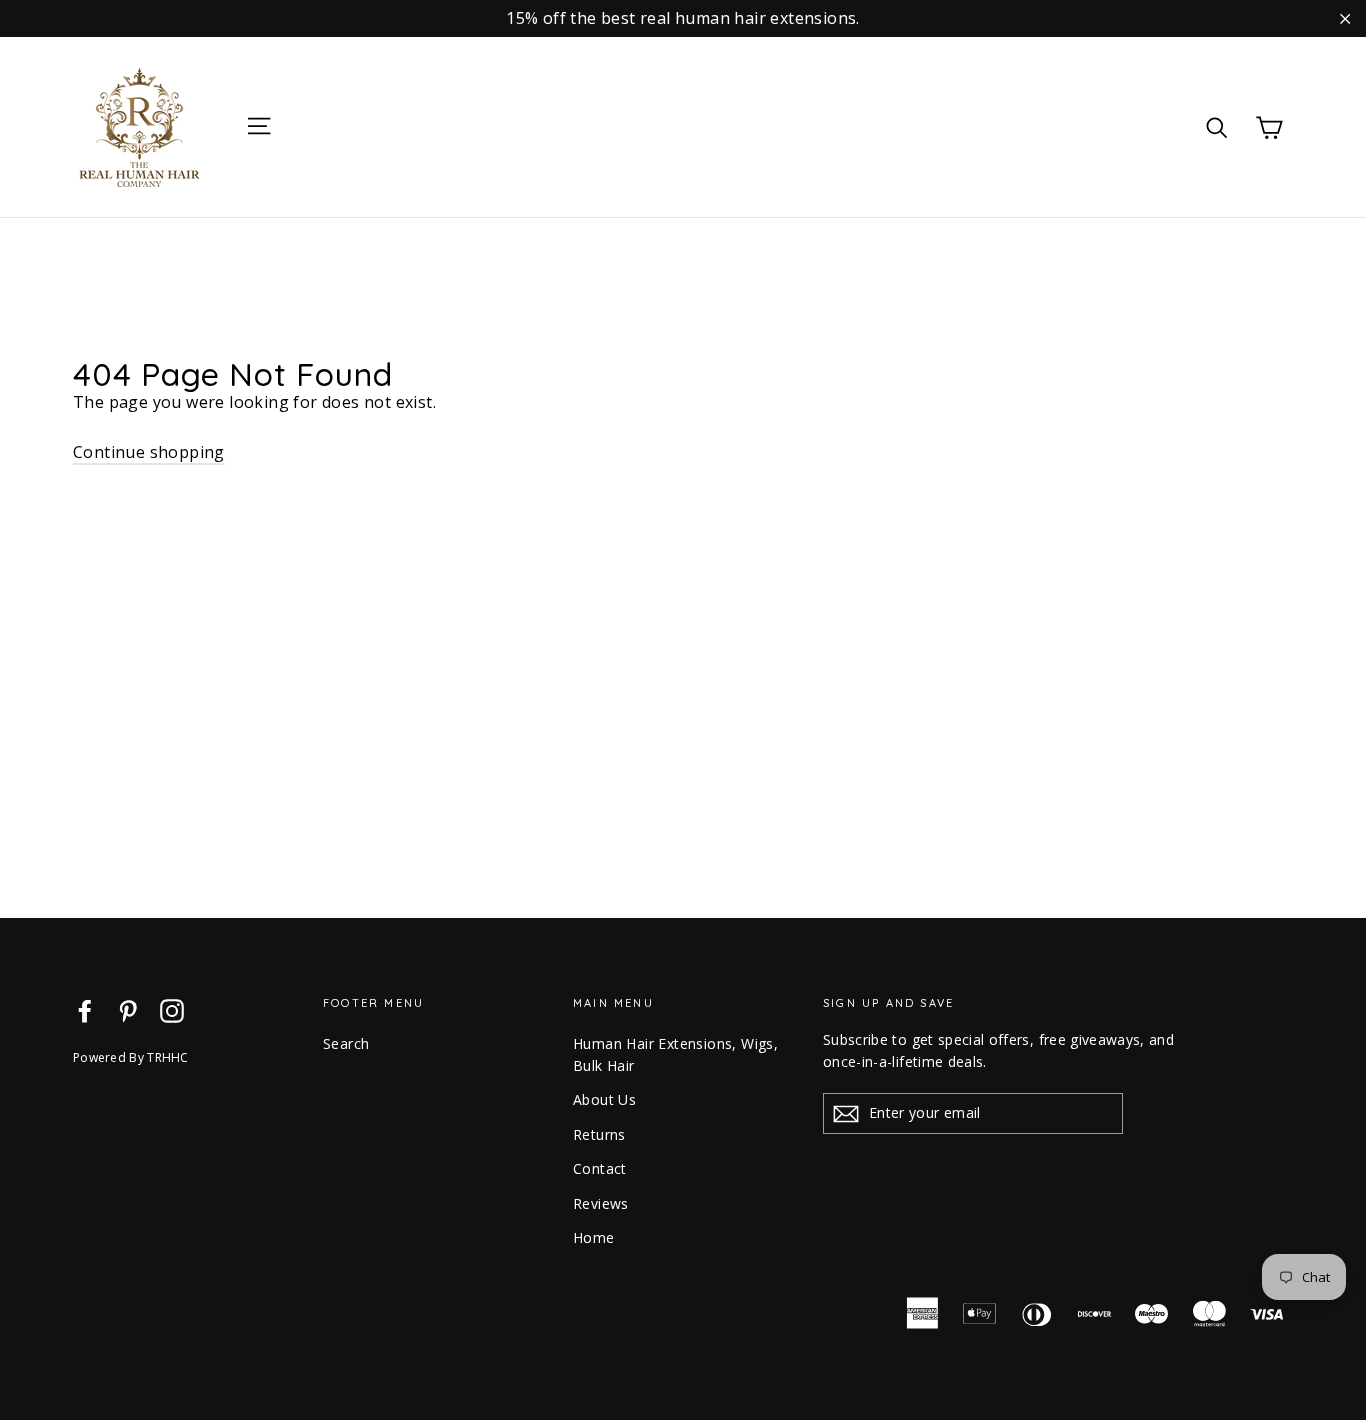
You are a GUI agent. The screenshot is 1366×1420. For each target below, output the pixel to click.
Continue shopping (149, 452)
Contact (600, 1168)
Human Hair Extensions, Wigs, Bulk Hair (675, 1054)
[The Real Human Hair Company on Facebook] (85, 1011)
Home (594, 1237)
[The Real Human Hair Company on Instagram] (172, 1011)
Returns (599, 1134)
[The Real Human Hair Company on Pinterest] (128, 1011)
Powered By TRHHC (131, 1057)
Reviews (601, 1203)
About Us (604, 1099)
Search (346, 1043)
